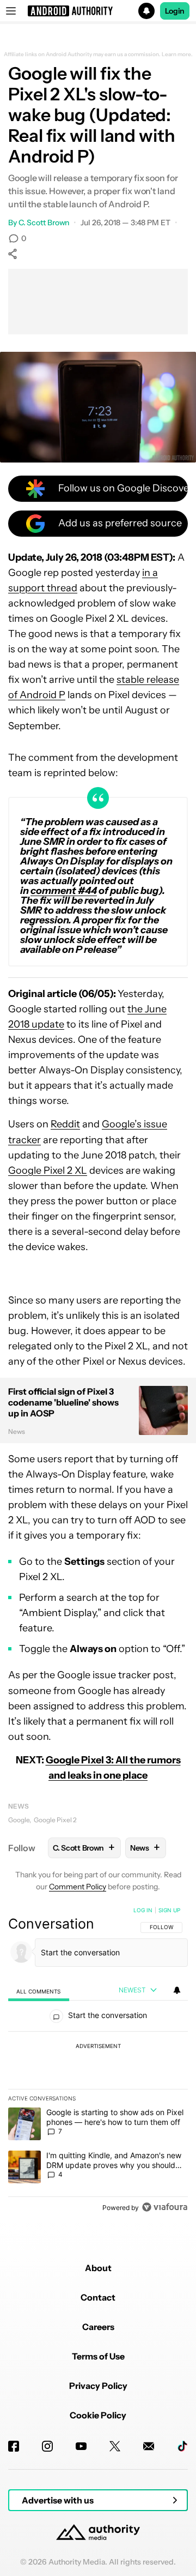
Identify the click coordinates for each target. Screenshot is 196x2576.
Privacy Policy (98, 2386)
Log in (143, 1910)
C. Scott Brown (44, 223)
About (98, 2268)
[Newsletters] (149, 2446)
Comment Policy (78, 1887)
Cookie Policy (98, 2415)
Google (19, 1820)
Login (175, 11)
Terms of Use (98, 2356)
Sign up (169, 1910)
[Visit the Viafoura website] (165, 2207)
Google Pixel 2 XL (48, 1170)
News (19, 1806)
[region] (98, 2061)
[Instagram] (47, 2446)
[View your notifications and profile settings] (177, 1990)
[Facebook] (14, 2446)
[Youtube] (81, 2446)
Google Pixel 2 (55, 1820)
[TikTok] (182, 2446)
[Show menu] (11, 11)
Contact (98, 2297)
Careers (98, 2327)
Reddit (65, 1124)
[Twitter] (115, 2446)
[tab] (39, 1991)
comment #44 (64, 891)
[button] (98, 11)
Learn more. (177, 55)
